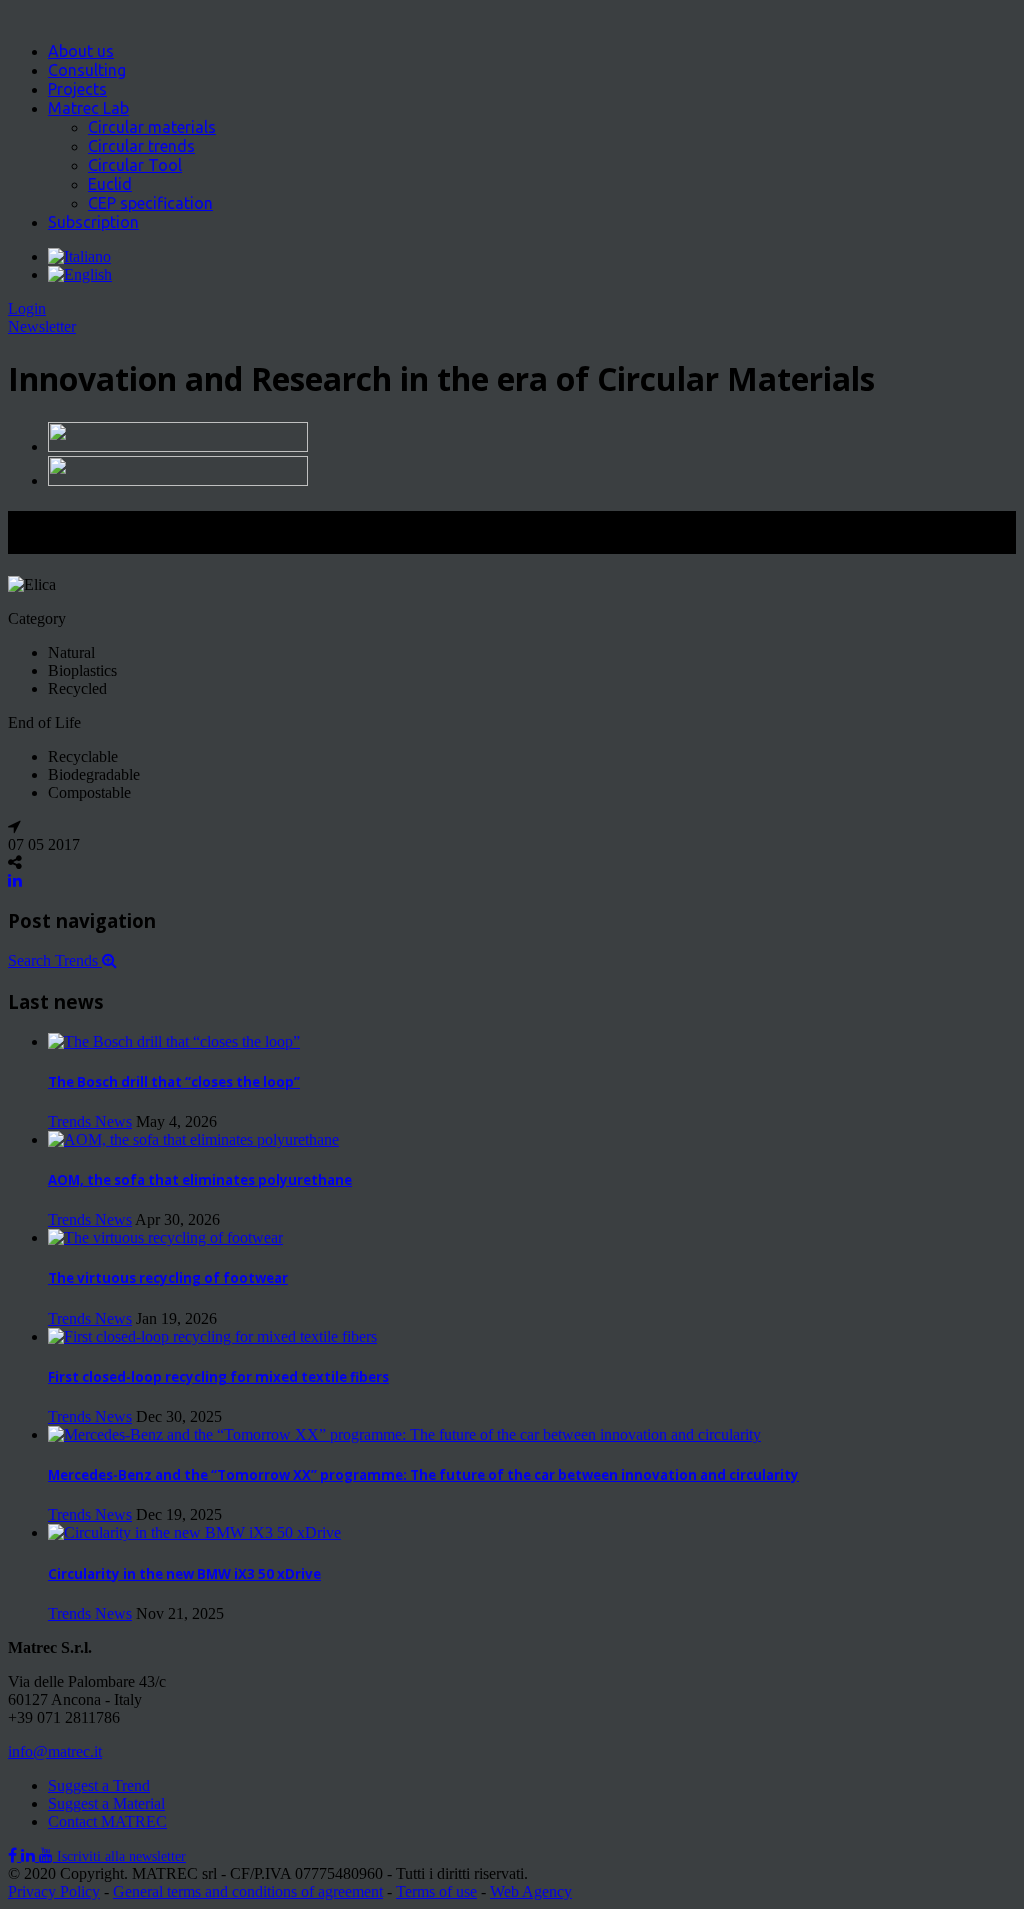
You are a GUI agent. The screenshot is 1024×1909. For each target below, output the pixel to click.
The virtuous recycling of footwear (168, 1278)
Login (27, 308)
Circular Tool (135, 165)
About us (81, 51)
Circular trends (141, 146)
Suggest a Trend (99, 1785)
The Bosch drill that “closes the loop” (174, 1082)
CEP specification (150, 203)
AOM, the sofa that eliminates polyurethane (200, 1180)
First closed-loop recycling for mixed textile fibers (218, 1377)
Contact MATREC (107, 1821)
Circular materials (152, 127)
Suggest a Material (106, 1803)
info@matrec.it (55, 1751)
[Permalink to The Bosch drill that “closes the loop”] (174, 1041)
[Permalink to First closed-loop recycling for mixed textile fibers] (212, 1336)
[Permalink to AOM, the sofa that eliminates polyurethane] (193, 1139)
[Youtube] (48, 1855)
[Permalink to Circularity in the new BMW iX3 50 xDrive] (194, 1532)
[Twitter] (30, 1855)
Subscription (93, 222)
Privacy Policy (54, 1891)
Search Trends (55, 960)
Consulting (87, 70)
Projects (77, 89)
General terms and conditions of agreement (248, 1891)
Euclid (110, 184)
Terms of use (436, 1891)
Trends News (90, 1121)
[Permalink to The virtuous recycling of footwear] (165, 1237)
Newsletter (42, 326)
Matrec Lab (88, 108)
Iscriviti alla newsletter (121, 1856)
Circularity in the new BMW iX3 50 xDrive (184, 1574)
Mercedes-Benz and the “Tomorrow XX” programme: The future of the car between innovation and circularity (423, 1475)
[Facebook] (14, 1855)
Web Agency (531, 1891)
